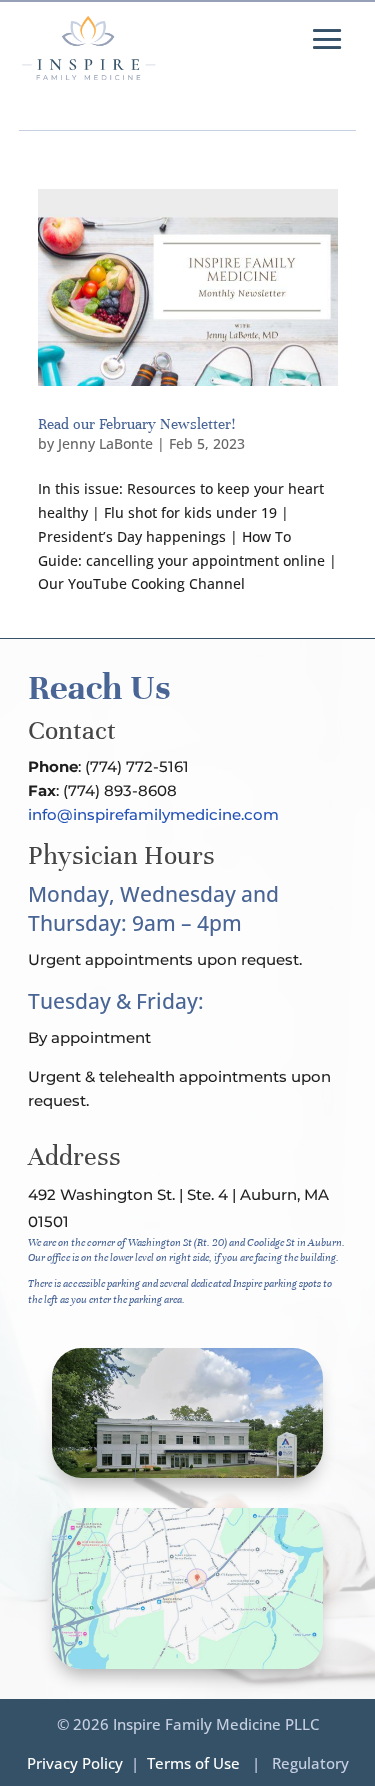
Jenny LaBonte (105, 443)
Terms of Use (193, 1763)
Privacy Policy (75, 1763)
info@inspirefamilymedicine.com (153, 814)
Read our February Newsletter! (136, 424)
